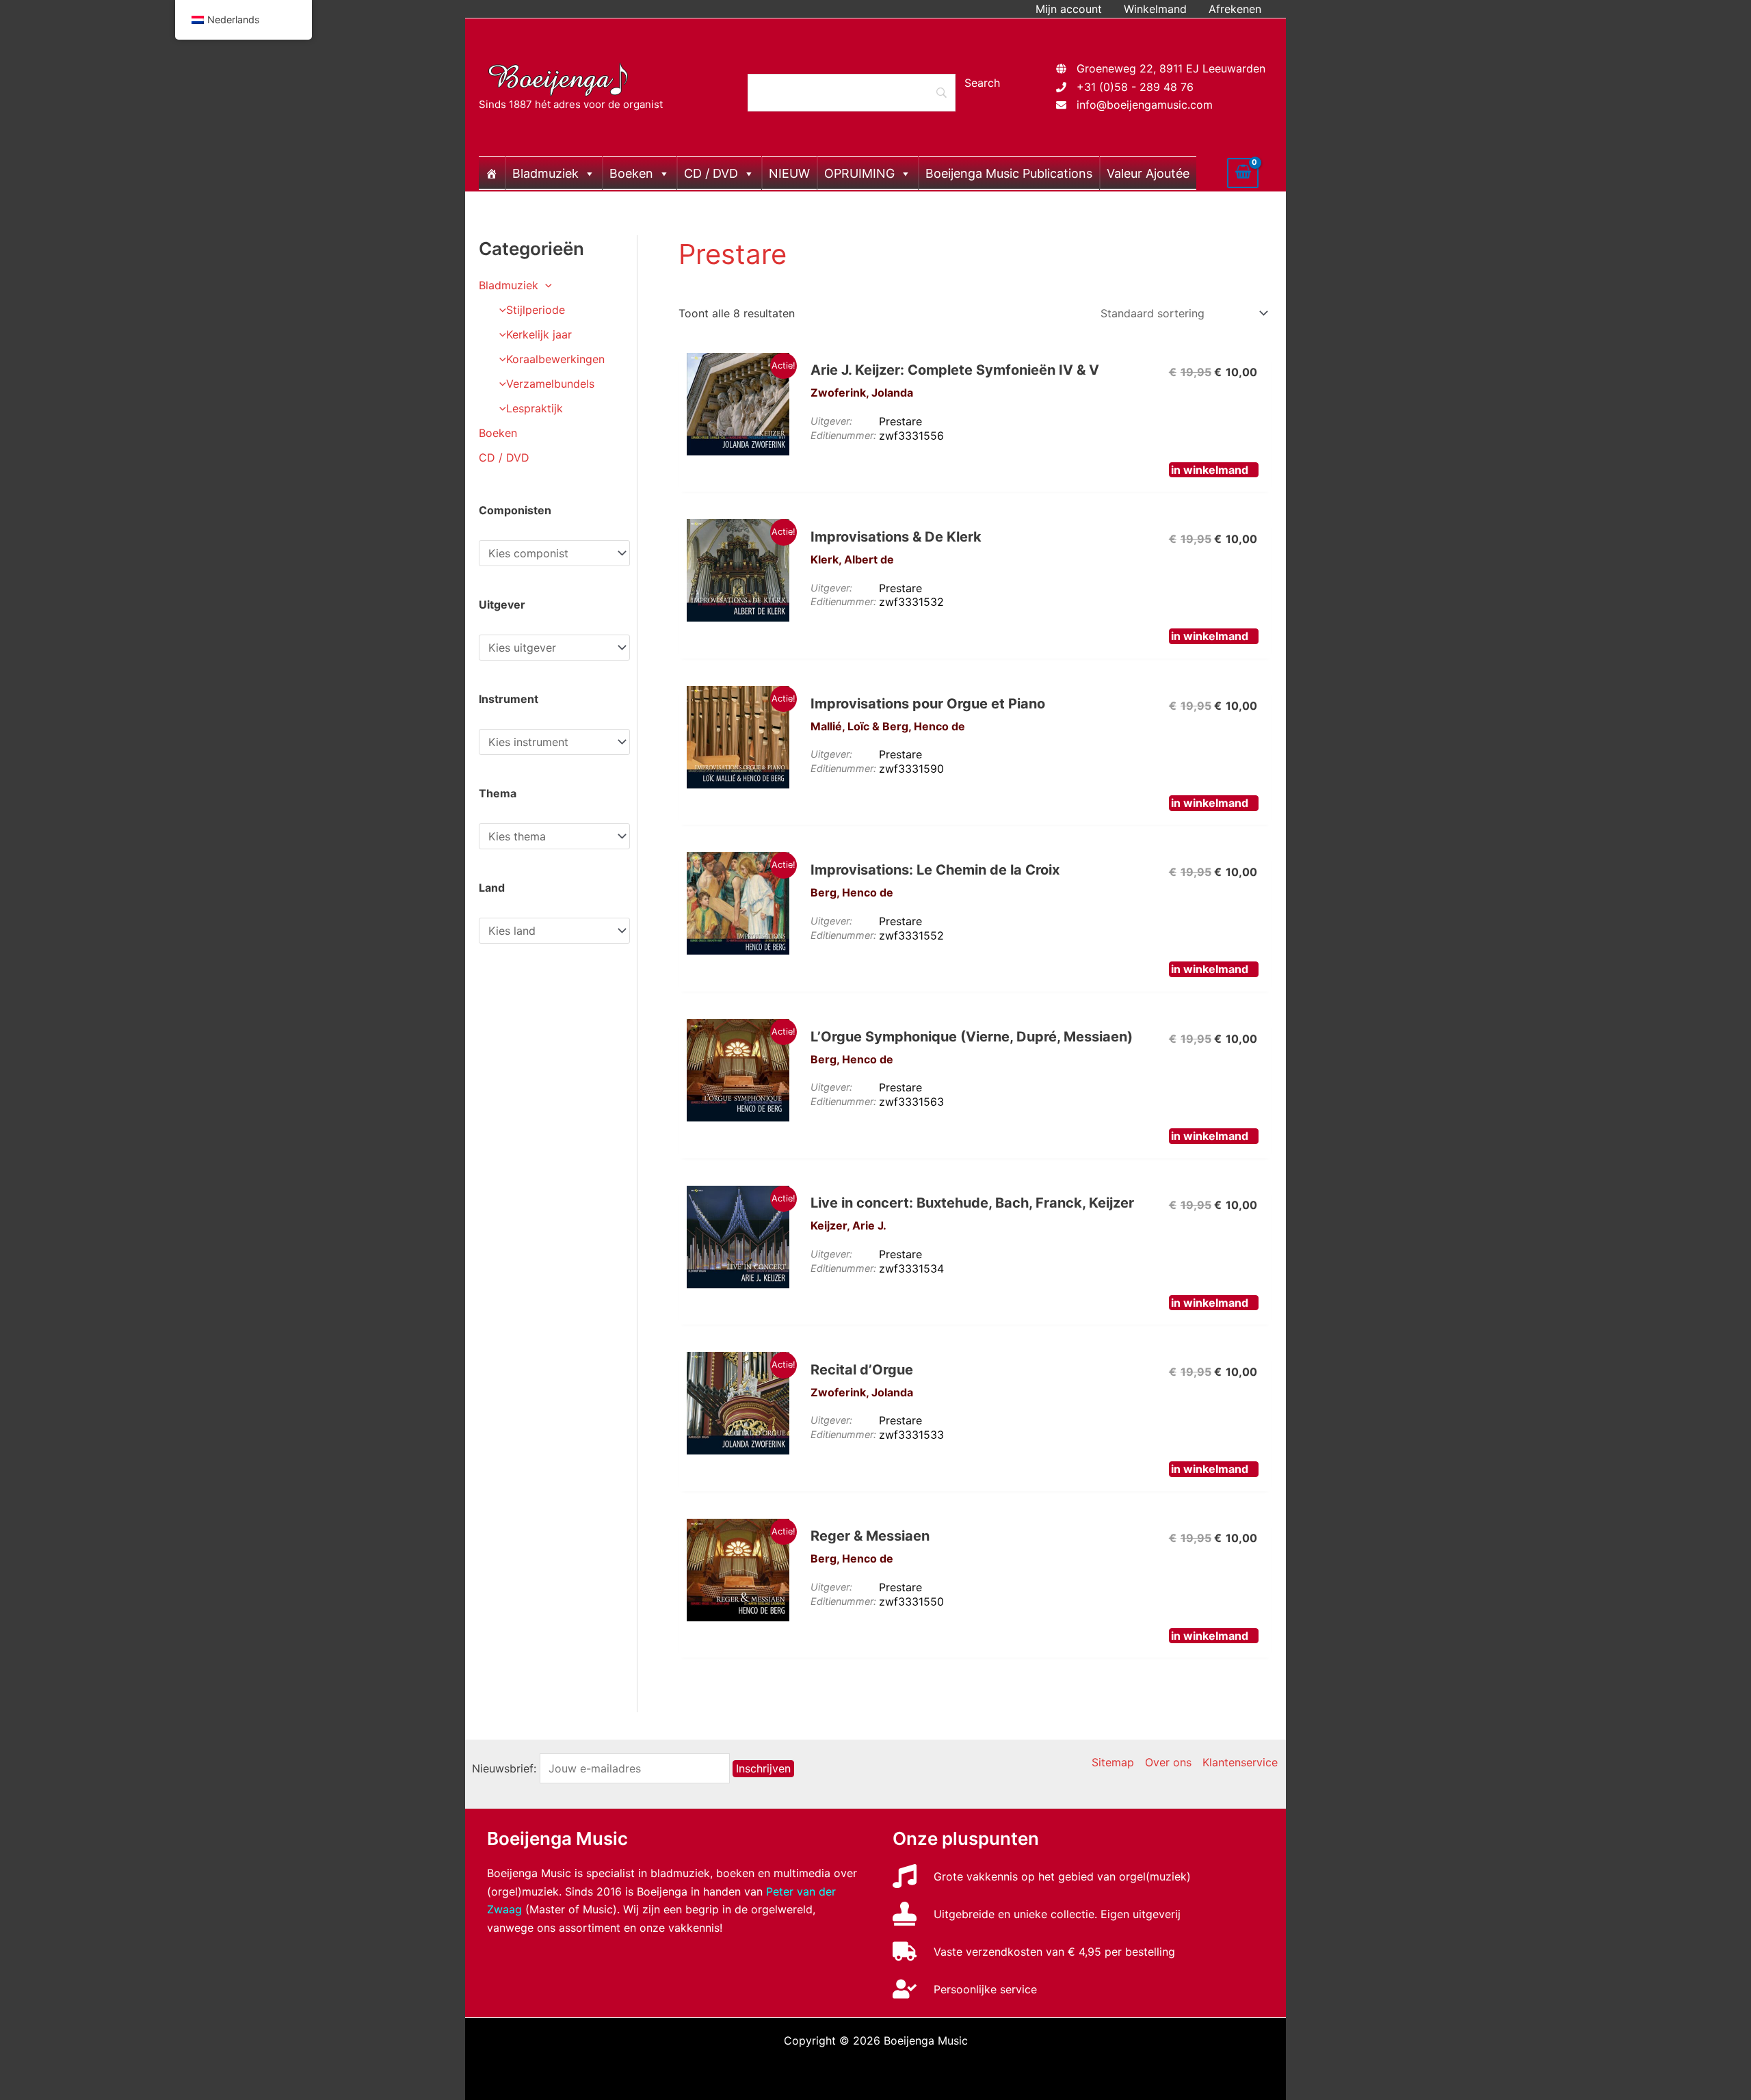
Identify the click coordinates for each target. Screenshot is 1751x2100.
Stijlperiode (536, 310)
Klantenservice (1240, 1762)
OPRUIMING (859, 173)
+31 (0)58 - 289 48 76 (1135, 87)
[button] (545, 285)
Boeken (631, 173)
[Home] (492, 173)
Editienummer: (843, 435)
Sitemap (1113, 1762)
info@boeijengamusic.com (1145, 105)
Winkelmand (1155, 9)
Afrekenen (1235, 9)
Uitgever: (831, 421)
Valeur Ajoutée (1148, 173)
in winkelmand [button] (1210, 470)
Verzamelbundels (550, 384)
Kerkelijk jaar (539, 334)
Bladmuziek (545, 173)
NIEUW (789, 173)
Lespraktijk (535, 408)
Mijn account (1069, 9)
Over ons (1168, 1762)
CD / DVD (711, 173)
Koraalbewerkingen (555, 359)
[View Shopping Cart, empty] (1243, 173)
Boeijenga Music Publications (1009, 173)
